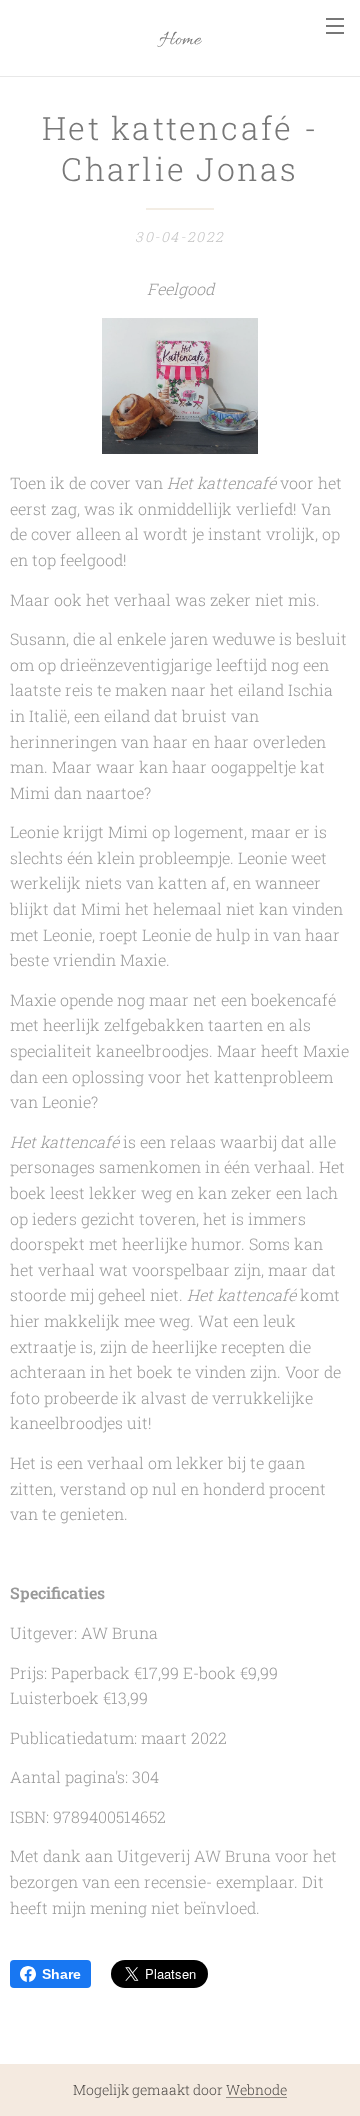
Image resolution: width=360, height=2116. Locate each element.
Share (61, 1974)
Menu (335, 25)
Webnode (256, 2089)
